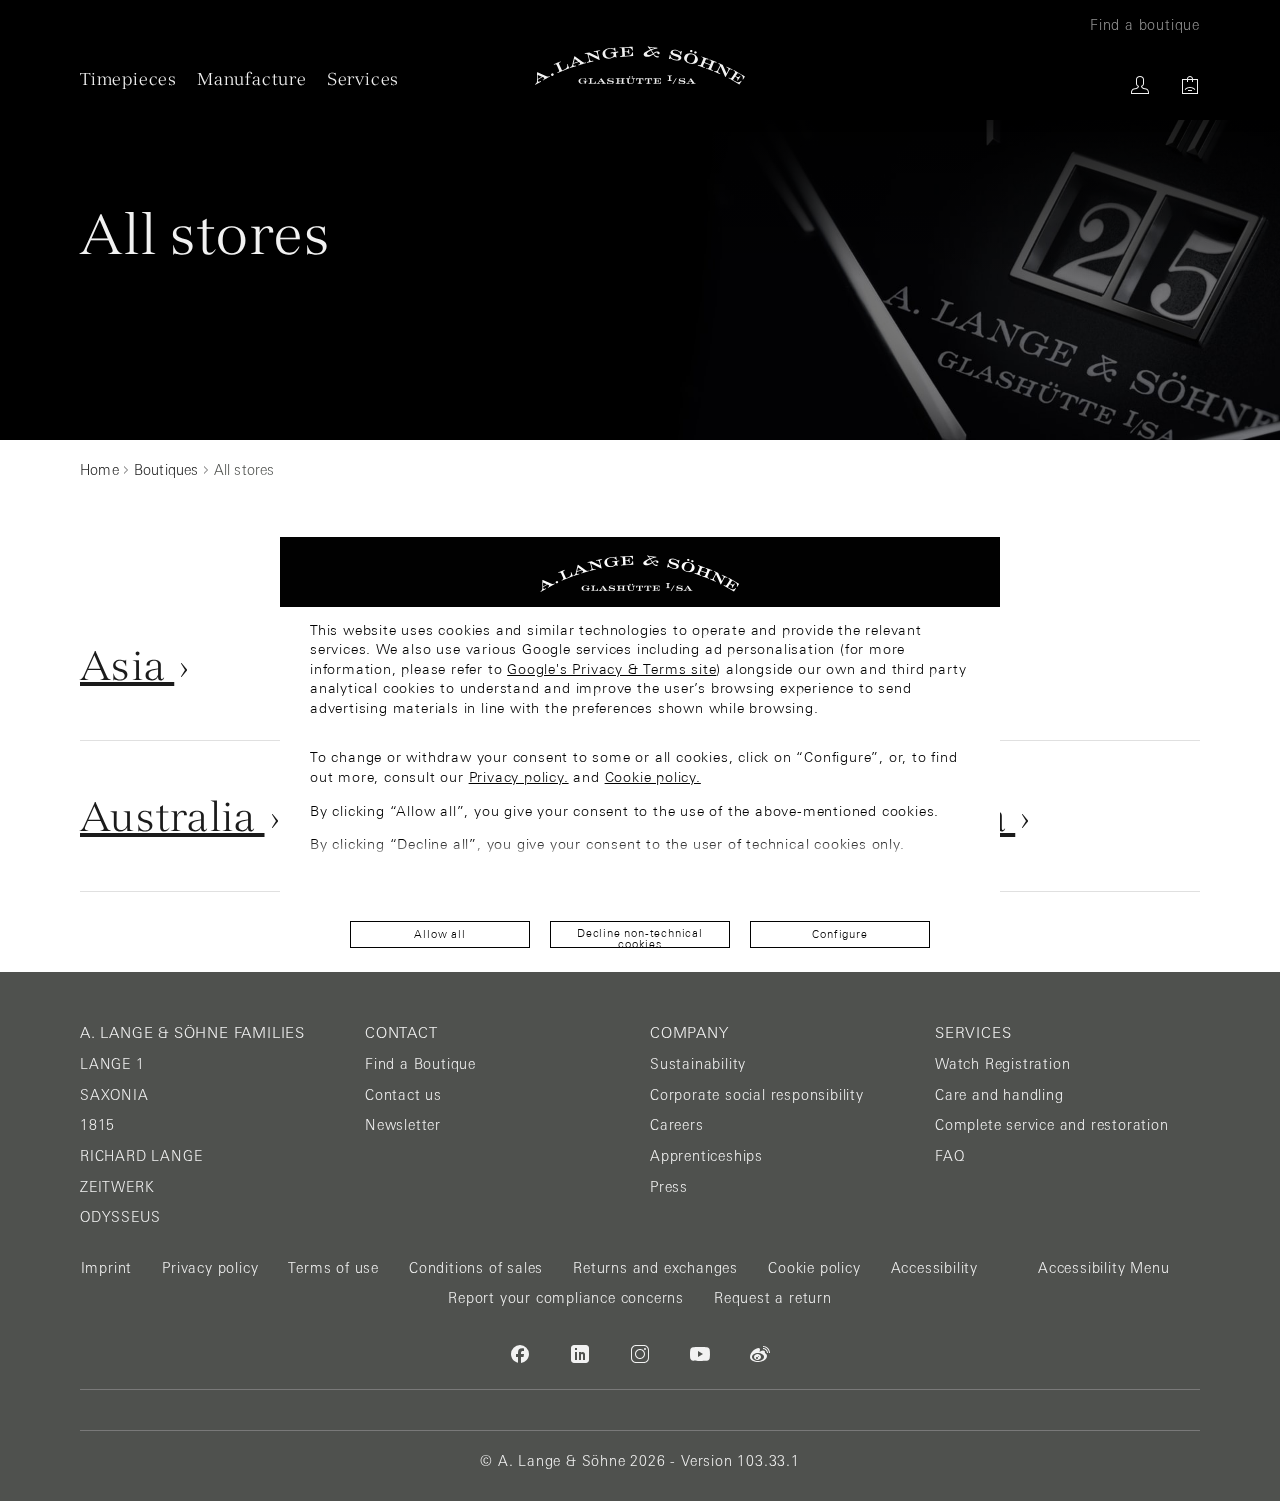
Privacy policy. (519, 777)
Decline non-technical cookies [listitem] (640, 937)
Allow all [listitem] (439, 934)
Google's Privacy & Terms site (611, 669)
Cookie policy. (653, 777)
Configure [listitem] (839, 934)
